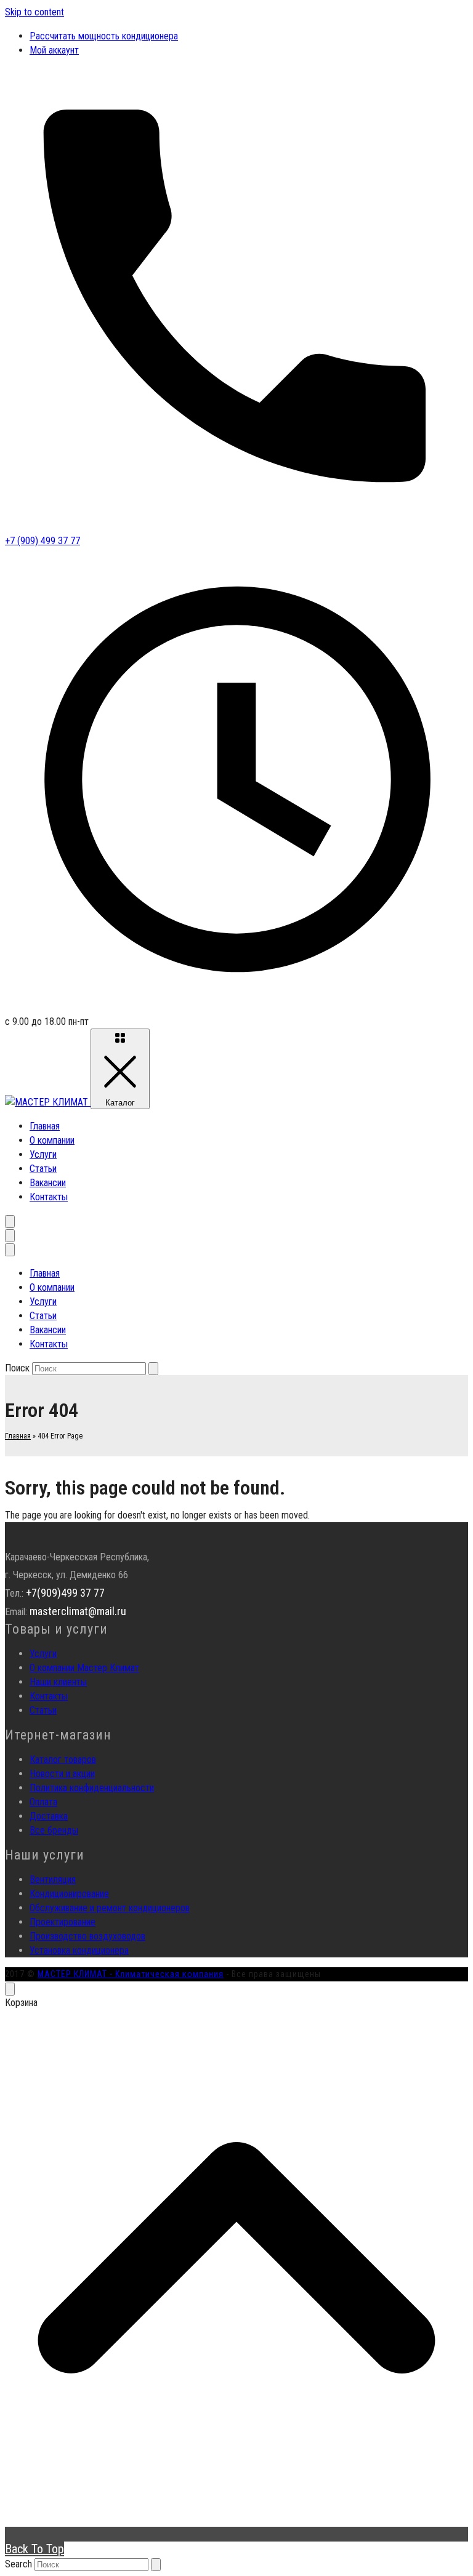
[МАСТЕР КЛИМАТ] (48, 1102)
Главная (45, 1126)
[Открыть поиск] (10, 1222)
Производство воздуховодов (87, 1936)
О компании (52, 1140)
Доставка (49, 1816)
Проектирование (63, 1922)
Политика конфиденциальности (92, 1788)
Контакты (49, 1197)
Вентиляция (53, 1880)
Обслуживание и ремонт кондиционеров (110, 1908)
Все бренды (54, 1830)
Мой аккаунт (54, 50)
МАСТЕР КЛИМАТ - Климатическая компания (131, 1974)
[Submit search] (156, 2565)
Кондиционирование (69, 1894)
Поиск (17, 1368)
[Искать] (153, 1369)
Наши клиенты (58, 1682)
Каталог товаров (63, 1759)
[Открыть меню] (10, 1236)
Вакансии (48, 1183)
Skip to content (34, 12)
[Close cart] (10, 1989)
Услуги (43, 1154)
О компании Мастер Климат (84, 1668)
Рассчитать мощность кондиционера (104, 36)
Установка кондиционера (79, 1950)
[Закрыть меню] (10, 1250)
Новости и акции (62, 1774)
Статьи (43, 1169)
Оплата (43, 1802)
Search (18, 2564)
